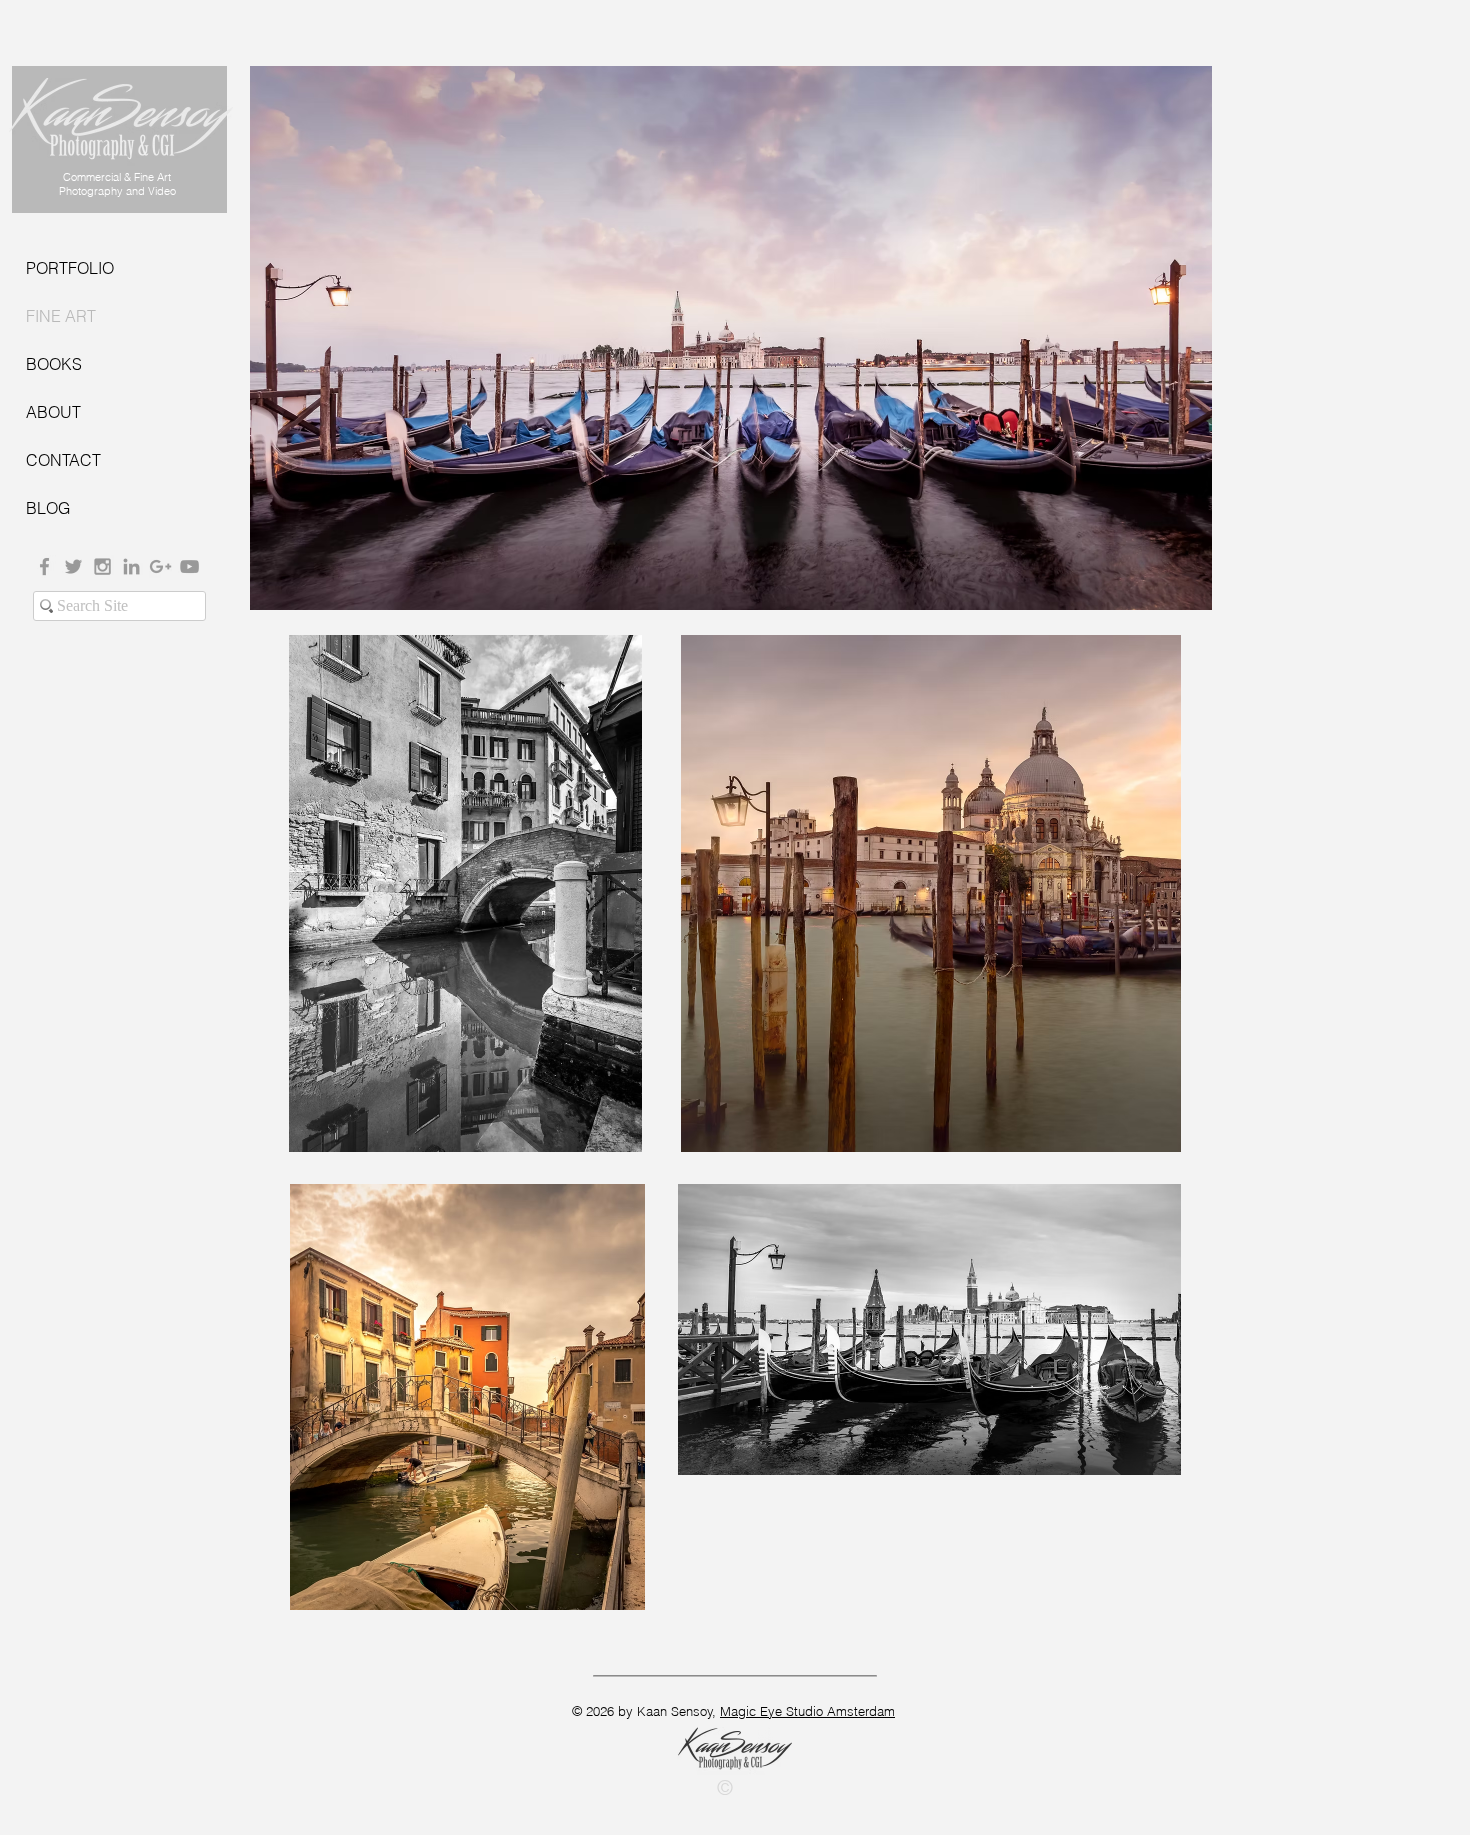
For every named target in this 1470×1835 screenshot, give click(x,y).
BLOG (48, 508)
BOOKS (54, 364)
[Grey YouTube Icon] (189, 566)
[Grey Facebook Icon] (44, 566)
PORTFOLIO (70, 268)
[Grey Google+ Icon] (160, 566)
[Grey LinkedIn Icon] (131, 566)
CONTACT (63, 460)
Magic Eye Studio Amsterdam (807, 1711)
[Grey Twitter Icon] (73, 566)
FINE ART (61, 316)
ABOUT (53, 412)
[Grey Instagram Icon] (102, 566)
